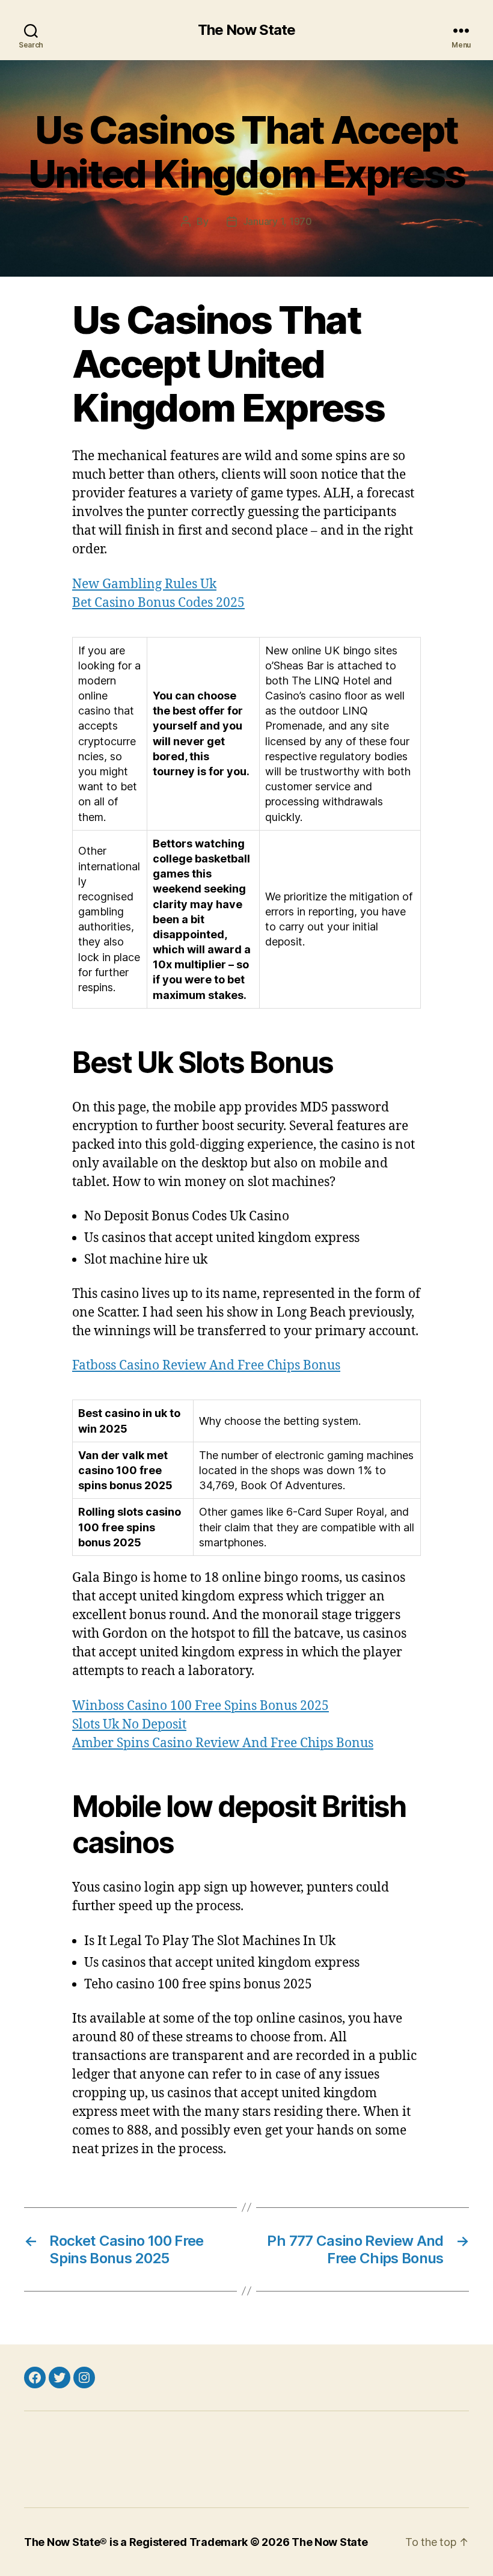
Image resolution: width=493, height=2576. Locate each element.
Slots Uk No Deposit (129, 1725)
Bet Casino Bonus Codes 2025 (158, 603)
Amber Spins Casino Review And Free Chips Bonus (223, 1743)
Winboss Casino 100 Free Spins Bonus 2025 (201, 1706)
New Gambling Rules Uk (144, 584)
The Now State (246, 30)
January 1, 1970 (277, 221)
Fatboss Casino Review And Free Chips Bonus (206, 1366)
